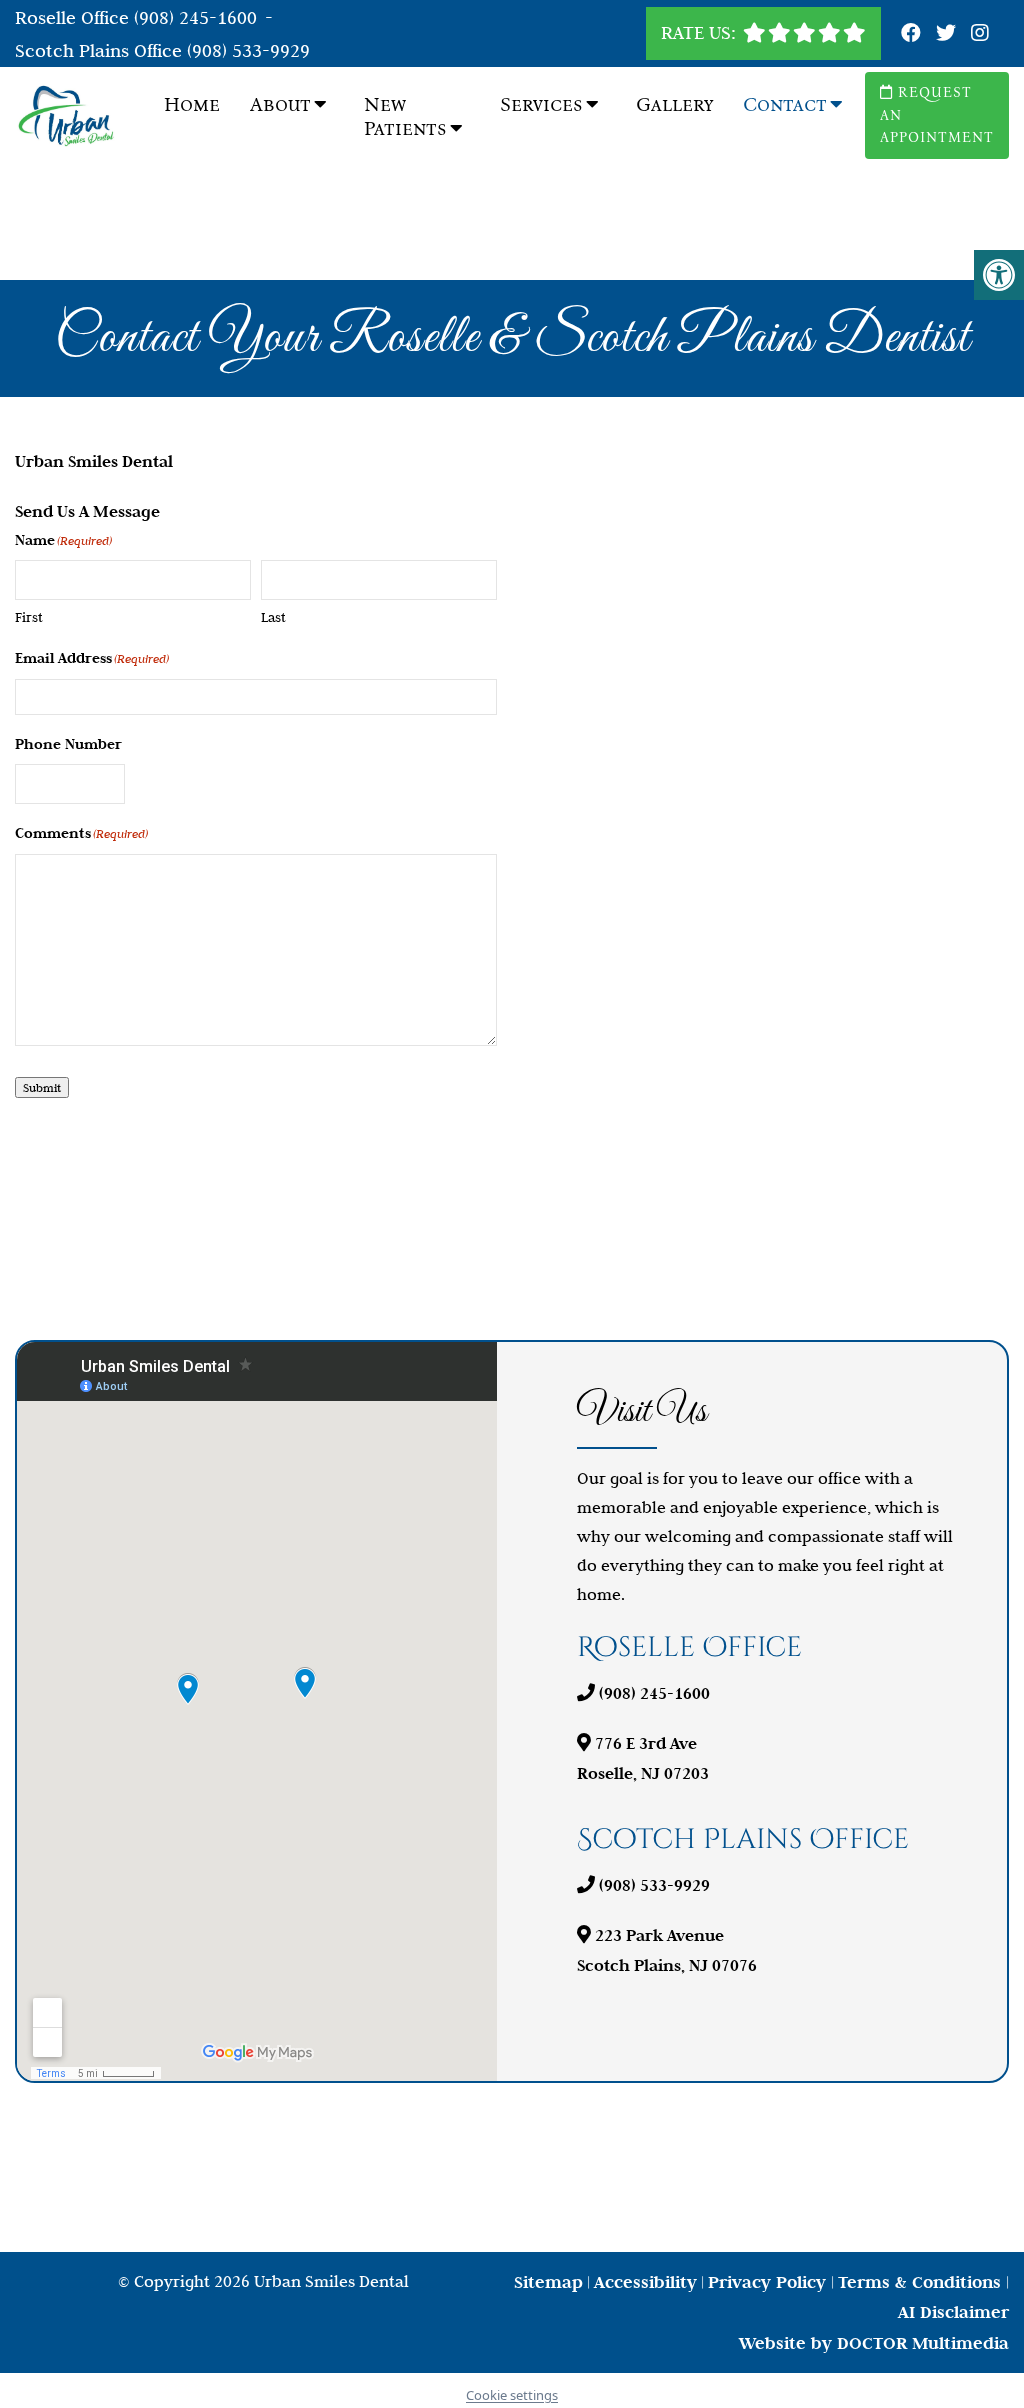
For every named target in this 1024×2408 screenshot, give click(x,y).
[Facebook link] (913, 33)
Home (192, 104)
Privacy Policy (769, 2282)
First (29, 617)
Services (541, 104)
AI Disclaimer (953, 2312)
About (280, 104)
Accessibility (645, 2282)
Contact (785, 104)
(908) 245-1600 (195, 17)
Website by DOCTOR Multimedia (874, 2343)
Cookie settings (512, 2395)
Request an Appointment (937, 115)
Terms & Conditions (922, 2282)
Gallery (674, 104)
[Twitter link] (948, 33)
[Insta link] (980, 33)
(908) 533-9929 (248, 50)
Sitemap (548, 2282)
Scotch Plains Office (101, 50)
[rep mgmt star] (804, 33)
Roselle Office (74, 17)
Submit (42, 1087)
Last (273, 617)
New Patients (405, 116)
